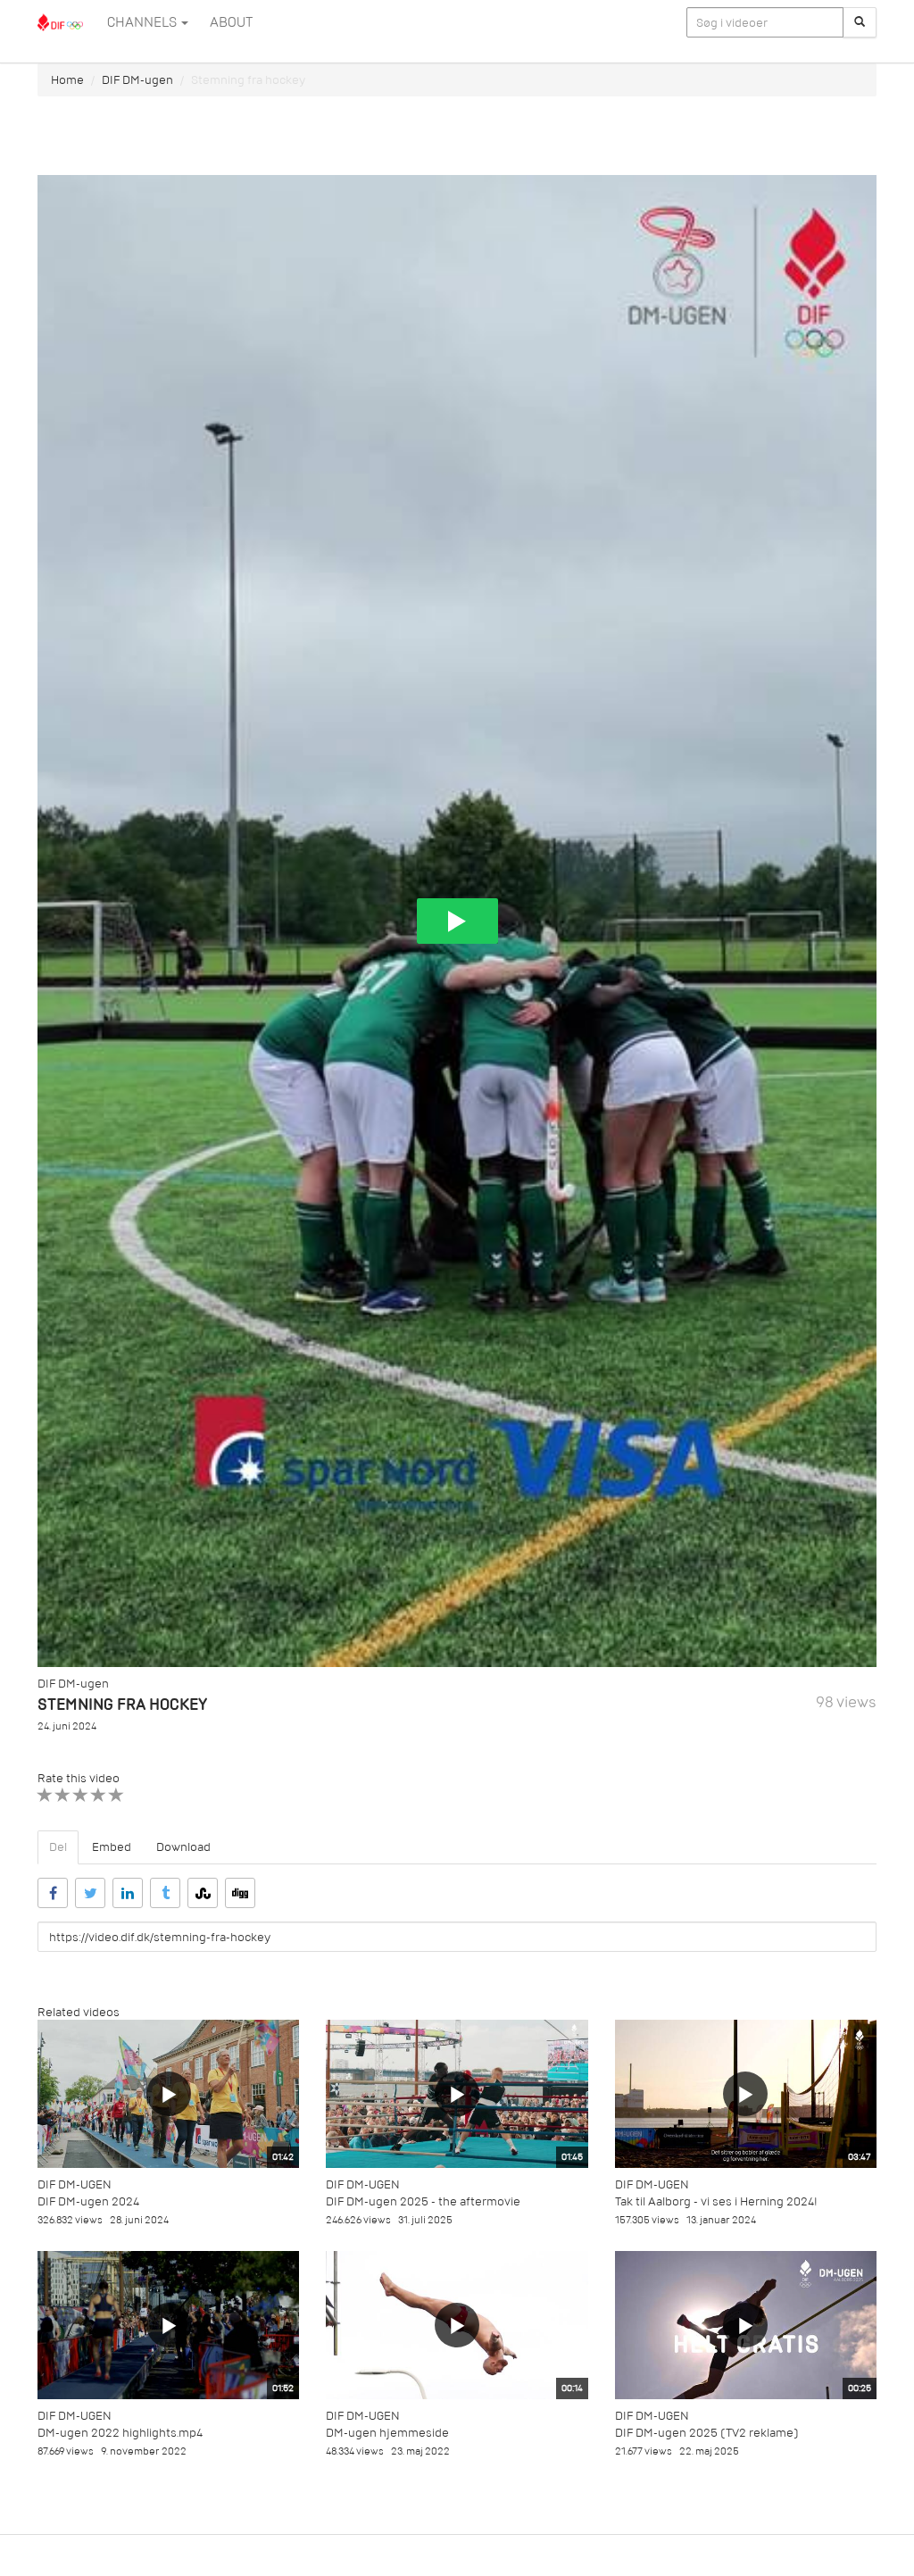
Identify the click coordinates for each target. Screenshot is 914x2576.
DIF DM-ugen (137, 80)
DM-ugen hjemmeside (387, 2433)
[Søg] (860, 22)
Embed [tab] (112, 1847)
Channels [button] (143, 22)
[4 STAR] (99, 1795)
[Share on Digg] (240, 1893)
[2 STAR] (63, 1795)
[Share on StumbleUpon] (203, 1893)
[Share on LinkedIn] (128, 1893)
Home (67, 80)
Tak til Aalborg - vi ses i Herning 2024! (716, 2201)
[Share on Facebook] (53, 1893)
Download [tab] (183, 1847)
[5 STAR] (116, 1795)
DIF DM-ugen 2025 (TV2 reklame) (707, 2433)
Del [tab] (58, 1847)
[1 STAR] (45, 1795)
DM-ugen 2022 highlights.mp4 (120, 2433)
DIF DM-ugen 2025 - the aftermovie (423, 2201)
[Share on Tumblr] (165, 1893)
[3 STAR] (81, 1795)
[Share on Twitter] (90, 1893)
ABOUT (231, 22)
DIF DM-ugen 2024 (88, 2201)
